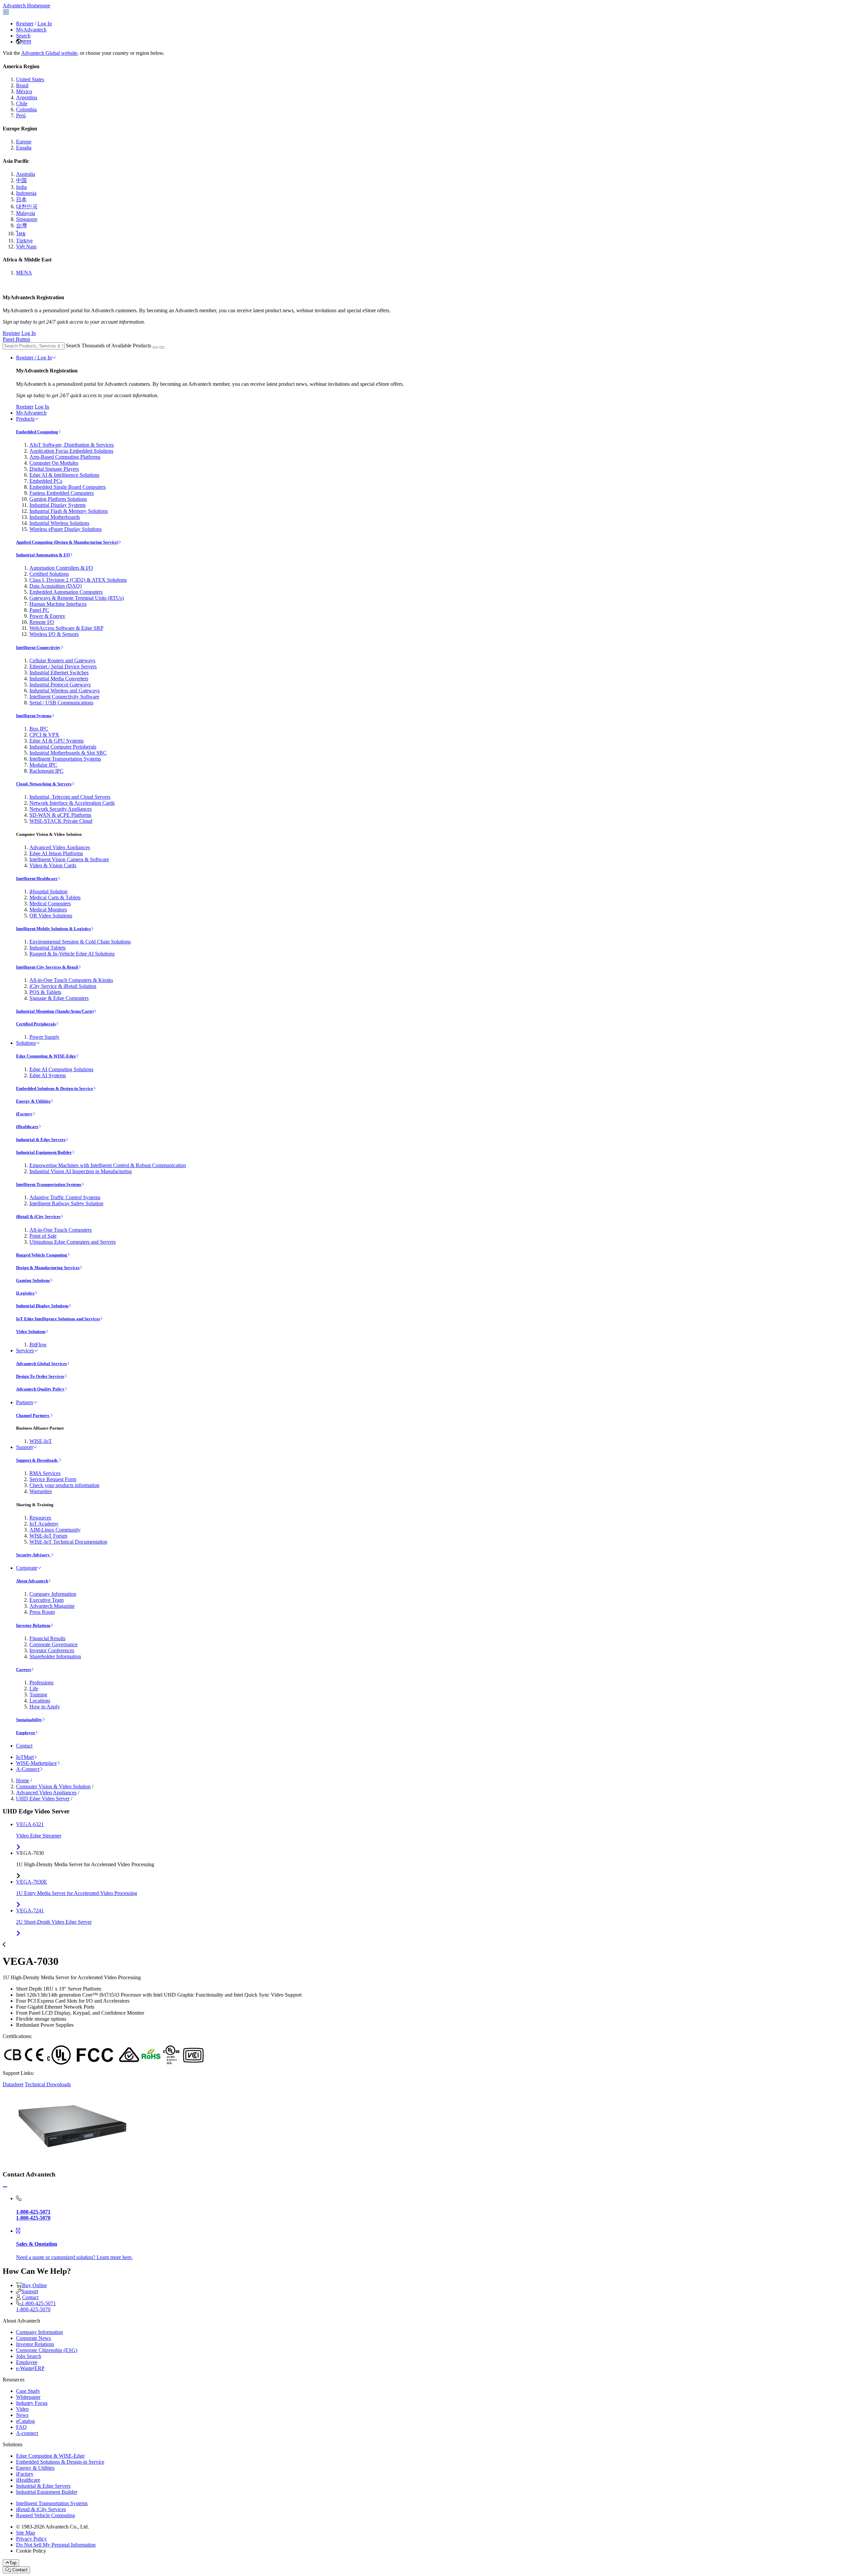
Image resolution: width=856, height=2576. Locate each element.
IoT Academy (44, 1524)
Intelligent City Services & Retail (47, 967)
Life (34, 1689)
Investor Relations (33, 1625)
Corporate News (33, 2338)
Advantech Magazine (52, 1606)
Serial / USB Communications (61, 703)
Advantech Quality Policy (40, 1389)
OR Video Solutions (51, 916)
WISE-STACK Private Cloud (61, 821)
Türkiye (24, 241)
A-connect (27, 2433)
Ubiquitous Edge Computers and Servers (73, 1242)
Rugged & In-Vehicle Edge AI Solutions (72, 954)
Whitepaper (28, 2397)
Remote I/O (42, 622)
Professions (41, 1683)
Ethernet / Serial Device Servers (63, 666)
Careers (24, 1669)
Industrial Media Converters (59, 679)
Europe (24, 142)
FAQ (21, 2427)
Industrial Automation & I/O (43, 555)
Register (25, 24)
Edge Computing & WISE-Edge (46, 1056)
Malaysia (26, 213)
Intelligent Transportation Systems (65, 759)
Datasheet (13, 2084)
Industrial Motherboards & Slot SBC (68, 753)
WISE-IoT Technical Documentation (68, 1542)
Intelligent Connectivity (38, 647)
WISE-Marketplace (36, 1763)
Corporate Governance (53, 1644)
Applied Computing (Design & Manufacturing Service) (67, 542)
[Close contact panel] (5, 2187)
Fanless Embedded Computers (62, 493)
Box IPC (39, 729)
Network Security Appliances (61, 809)
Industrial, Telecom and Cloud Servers (70, 797)
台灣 (21, 226)
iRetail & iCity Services (38, 1216)
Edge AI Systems (48, 1075)
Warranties (41, 1491)
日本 (21, 199)
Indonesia (26, 193)
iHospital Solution (48, 891)
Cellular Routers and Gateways (62, 660)
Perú (21, 116)
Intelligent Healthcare (37, 878)
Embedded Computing (37, 432)
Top (13, 2563)
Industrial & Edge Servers (41, 1140)
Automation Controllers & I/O (61, 568)
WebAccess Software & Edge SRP (66, 628)
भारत (26, 42)
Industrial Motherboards (55, 517)
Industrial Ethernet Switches (59, 673)
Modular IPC (43, 765)
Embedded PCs (46, 481)
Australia (26, 174)
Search (23, 36)
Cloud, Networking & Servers (44, 784)
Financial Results (47, 1638)
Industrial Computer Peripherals (63, 747)
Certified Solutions (49, 574)
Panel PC (39, 610)
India (21, 187)
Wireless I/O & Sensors (54, 634)
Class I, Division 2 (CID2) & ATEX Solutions (78, 580)
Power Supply (44, 1037)
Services (25, 1351)
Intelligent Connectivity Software (64, 697)
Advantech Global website (49, 53)
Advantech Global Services (41, 1364)
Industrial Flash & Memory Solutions (69, 511)
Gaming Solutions (33, 1280)
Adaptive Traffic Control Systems (65, 1197)
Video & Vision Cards (53, 865)
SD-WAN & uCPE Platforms (60, 815)
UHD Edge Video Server (43, 1799)
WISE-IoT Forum (48, 1536)
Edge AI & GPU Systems (57, 741)
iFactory (24, 1114)
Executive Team (46, 1600)
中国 (21, 180)
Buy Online (34, 2285)
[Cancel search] (162, 347)
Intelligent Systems (34, 716)
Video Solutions (31, 1331)
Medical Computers (50, 904)
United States (30, 79)
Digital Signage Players (54, 469)
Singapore (27, 219)
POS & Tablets (45, 992)
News (22, 2415)
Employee (26, 1733)
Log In (45, 24)
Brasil (22, 85)
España (24, 148)
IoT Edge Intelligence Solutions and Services (58, 1319)
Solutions (26, 1043)
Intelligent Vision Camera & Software (69, 859)
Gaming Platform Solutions (58, 499)
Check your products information (64, 1485)
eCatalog (25, 2421)
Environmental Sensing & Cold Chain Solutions (80, 942)
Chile (22, 103)
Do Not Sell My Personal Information (56, 2545)
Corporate (27, 1568)
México (24, 91)
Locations (40, 1701)
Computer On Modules (54, 463)
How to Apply (45, 1707)
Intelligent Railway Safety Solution (66, 1203)
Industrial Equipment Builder (44, 1152)
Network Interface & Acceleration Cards (72, 803)
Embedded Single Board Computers (68, 487)
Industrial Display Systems (58, 505)
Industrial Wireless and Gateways (65, 691)
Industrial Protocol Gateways (60, 685)
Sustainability (29, 1720)
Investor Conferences (52, 1650)
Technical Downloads (48, 2084)
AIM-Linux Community (55, 1530)
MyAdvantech (31, 30)
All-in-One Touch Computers (61, 1230)
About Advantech (32, 1581)
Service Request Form (53, 1479)
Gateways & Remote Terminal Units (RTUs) (77, 598)
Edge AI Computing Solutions (61, 1069)
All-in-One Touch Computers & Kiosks (71, 980)
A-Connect (28, 1769)
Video (22, 2409)
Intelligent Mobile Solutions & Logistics (53, 929)
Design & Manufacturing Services (48, 1268)
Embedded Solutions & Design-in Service (55, 1088)
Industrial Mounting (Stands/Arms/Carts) (55, 1011)
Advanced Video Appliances (60, 847)
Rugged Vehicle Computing (42, 1255)
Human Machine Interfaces (58, 604)
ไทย (21, 234)
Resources (40, 1518)
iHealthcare (27, 1127)
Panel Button (16, 339)
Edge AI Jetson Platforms (56, 853)
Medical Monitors (48, 910)
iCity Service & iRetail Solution (63, 986)
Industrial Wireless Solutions (59, 523)
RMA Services (45, 1473)
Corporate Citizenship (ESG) (47, 2350)
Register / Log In (34, 358)
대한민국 (27, 206)
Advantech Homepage (26, 6)
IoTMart (25, 1757)
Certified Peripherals (36, 1024)
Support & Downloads (37, 1460)
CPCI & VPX (44, 735)
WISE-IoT (41, 1441)
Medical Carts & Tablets (55, 898)
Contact (24, 1746)
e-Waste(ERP (30, 2368)
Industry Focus (32, 2403)
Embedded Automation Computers (66, 592)
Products (25, 419)
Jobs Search (29, 2356)
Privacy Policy (31, 2539)
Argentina (27, 97)
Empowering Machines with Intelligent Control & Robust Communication (108, 1165)
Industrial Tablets (47, 948)
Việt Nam (26, 247)
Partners (25, 1402)
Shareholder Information (55, 1656)
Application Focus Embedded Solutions (71, 451)
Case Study (28, 2391)
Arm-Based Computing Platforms (65, 457)
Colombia (26, 109)
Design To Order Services (40, 1376)
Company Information (53, 1594)
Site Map (26, 2533)
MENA (24, 273)
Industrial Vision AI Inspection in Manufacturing (81, 1171)
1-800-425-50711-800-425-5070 (36, 2306)
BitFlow (38, 1345)
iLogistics (25, 1293)
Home (23, 1780)
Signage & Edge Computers (59, 998)
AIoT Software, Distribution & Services (72, 445)
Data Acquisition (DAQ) (56, 586)
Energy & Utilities (33, 1101)
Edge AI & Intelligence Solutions (64, 475)
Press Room (42, 1612)
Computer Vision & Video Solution (53, 1786)
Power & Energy (47, 616)
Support (24, 1447)
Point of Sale (43, 1236)
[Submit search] (155, 347)
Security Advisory (33, 1555)
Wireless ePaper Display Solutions (66, 529)
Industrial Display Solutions (42, 1306)
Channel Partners (33, 1415)
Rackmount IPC (46, 771)
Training (38, 1695)
